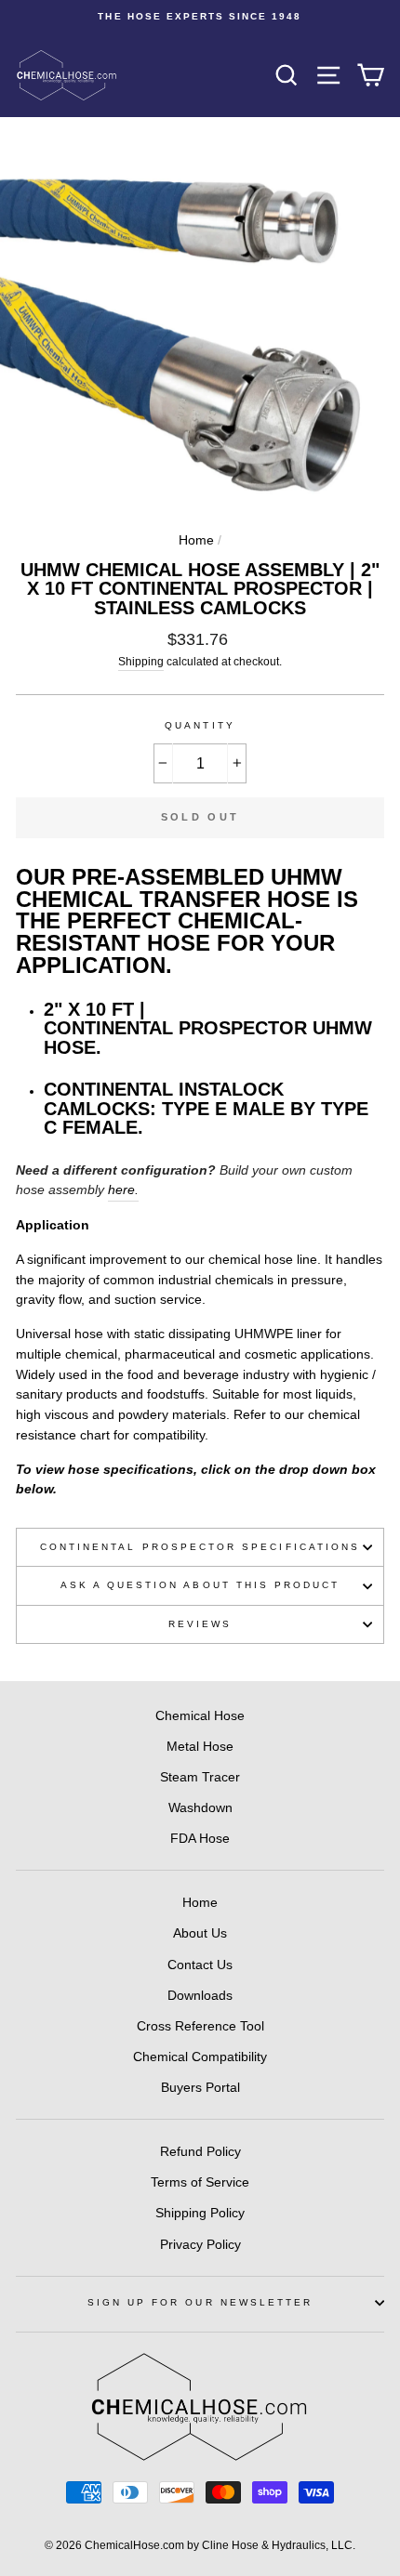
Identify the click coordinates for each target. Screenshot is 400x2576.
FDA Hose (200, 1839)
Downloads (200, 1996)
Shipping (141, 662)
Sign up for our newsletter (200, 2302)
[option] (200, 17)
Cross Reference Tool (200, 2026)
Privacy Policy (200, 2245)
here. (123, 1190)
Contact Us (200, 1965)
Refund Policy (200, 2152)
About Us (200, 1933)
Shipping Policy (200, 2213)
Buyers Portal (200, 2088)
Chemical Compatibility (200, 2057)
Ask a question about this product (200, 1585)
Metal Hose (200, 1747)
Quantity (200, 725)
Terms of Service (200, 2182)
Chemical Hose (200, 1716)
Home (196, 540)
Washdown (200, 1808)
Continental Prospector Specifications (200, 1547)
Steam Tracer (200, 1777)
